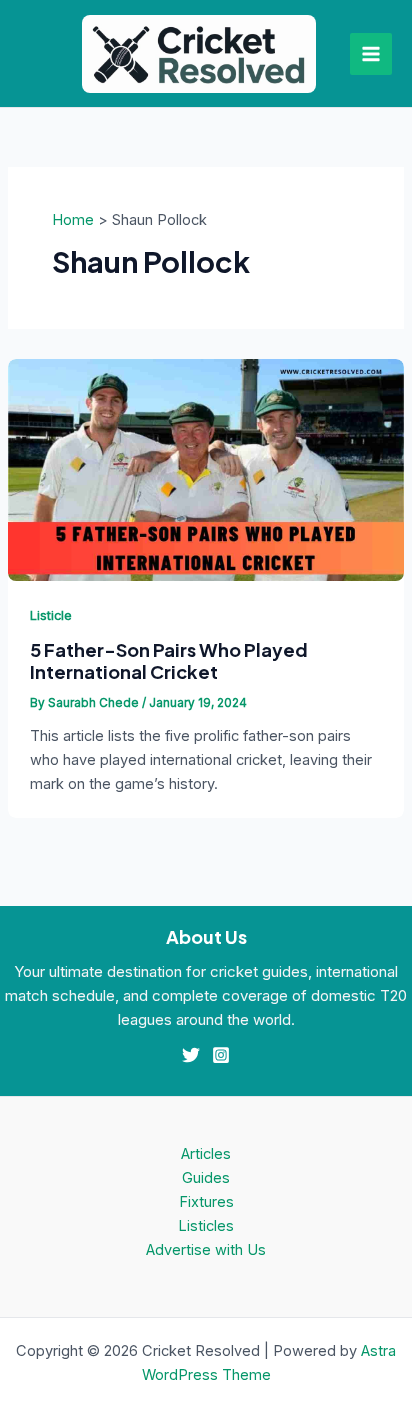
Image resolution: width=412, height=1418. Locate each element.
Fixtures (206, 1202)
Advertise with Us (206, 1250)
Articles (206, 1154)
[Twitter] (191, 1055)
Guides (206, 1178)
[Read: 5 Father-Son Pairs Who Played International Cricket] (206, 469)
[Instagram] (221, 1055)
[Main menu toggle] (371, 54)
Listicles (206, 1226)
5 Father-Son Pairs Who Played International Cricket (169, 660)
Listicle (51, 615)
